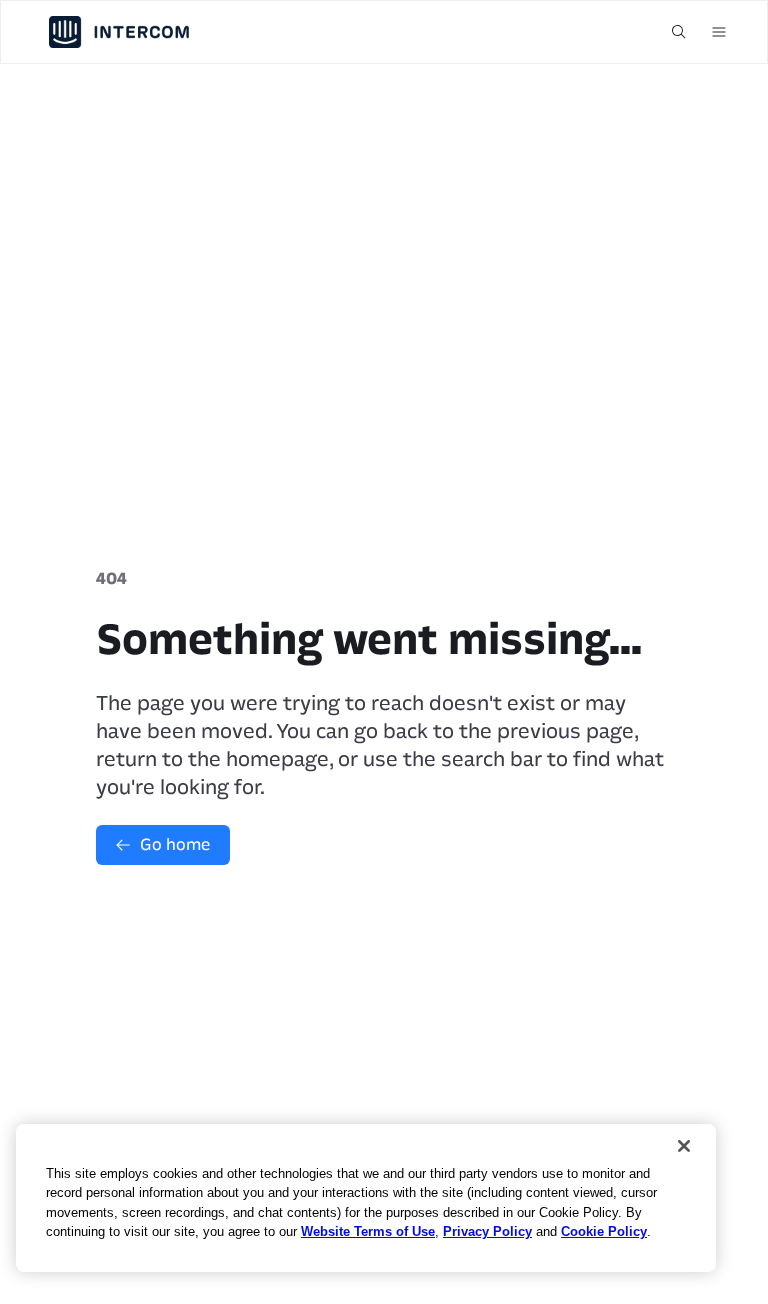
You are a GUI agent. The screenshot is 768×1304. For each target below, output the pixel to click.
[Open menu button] (719, 32)
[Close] (684, 1146)
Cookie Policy (604, 1231)
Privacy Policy (487, 1231)
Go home (175, 844)
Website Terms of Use (368, 1231)
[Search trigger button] (679, 32)
